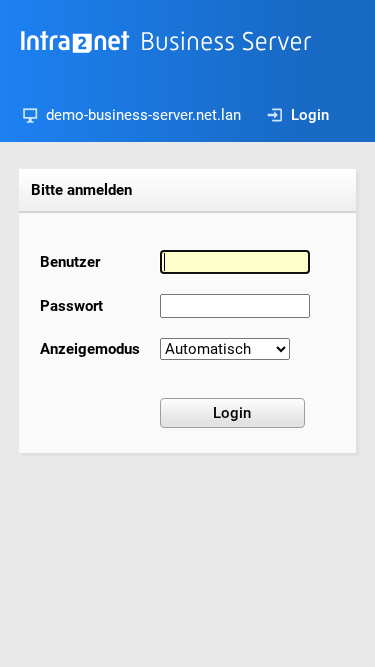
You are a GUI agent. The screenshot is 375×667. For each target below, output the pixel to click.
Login (310, 115)
